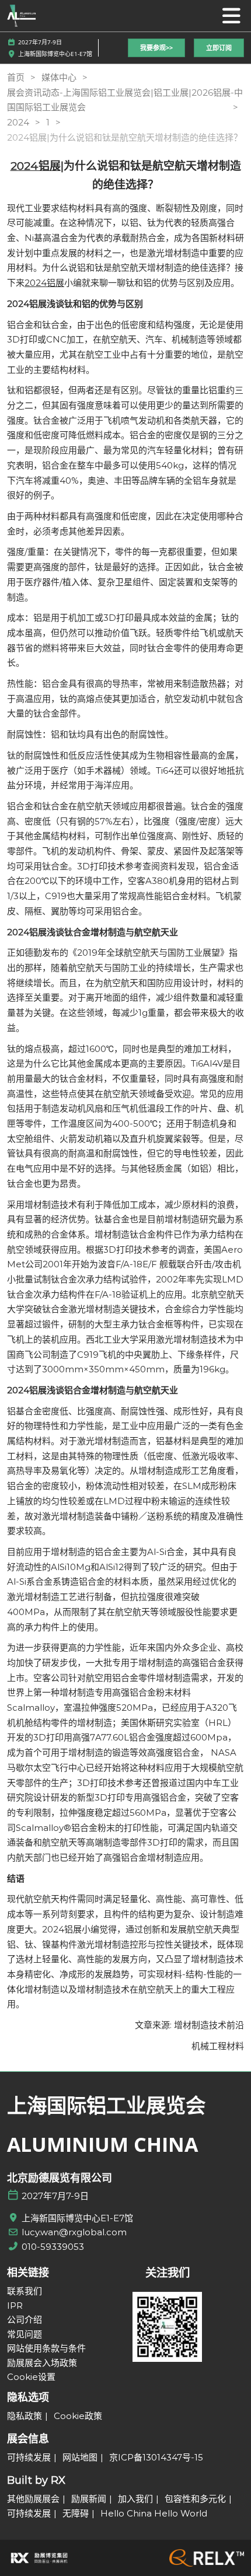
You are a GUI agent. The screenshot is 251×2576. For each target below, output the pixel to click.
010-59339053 (53, 2247)
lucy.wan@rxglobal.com (74, 2232)
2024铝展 (44, 283)
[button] (156, 48)
